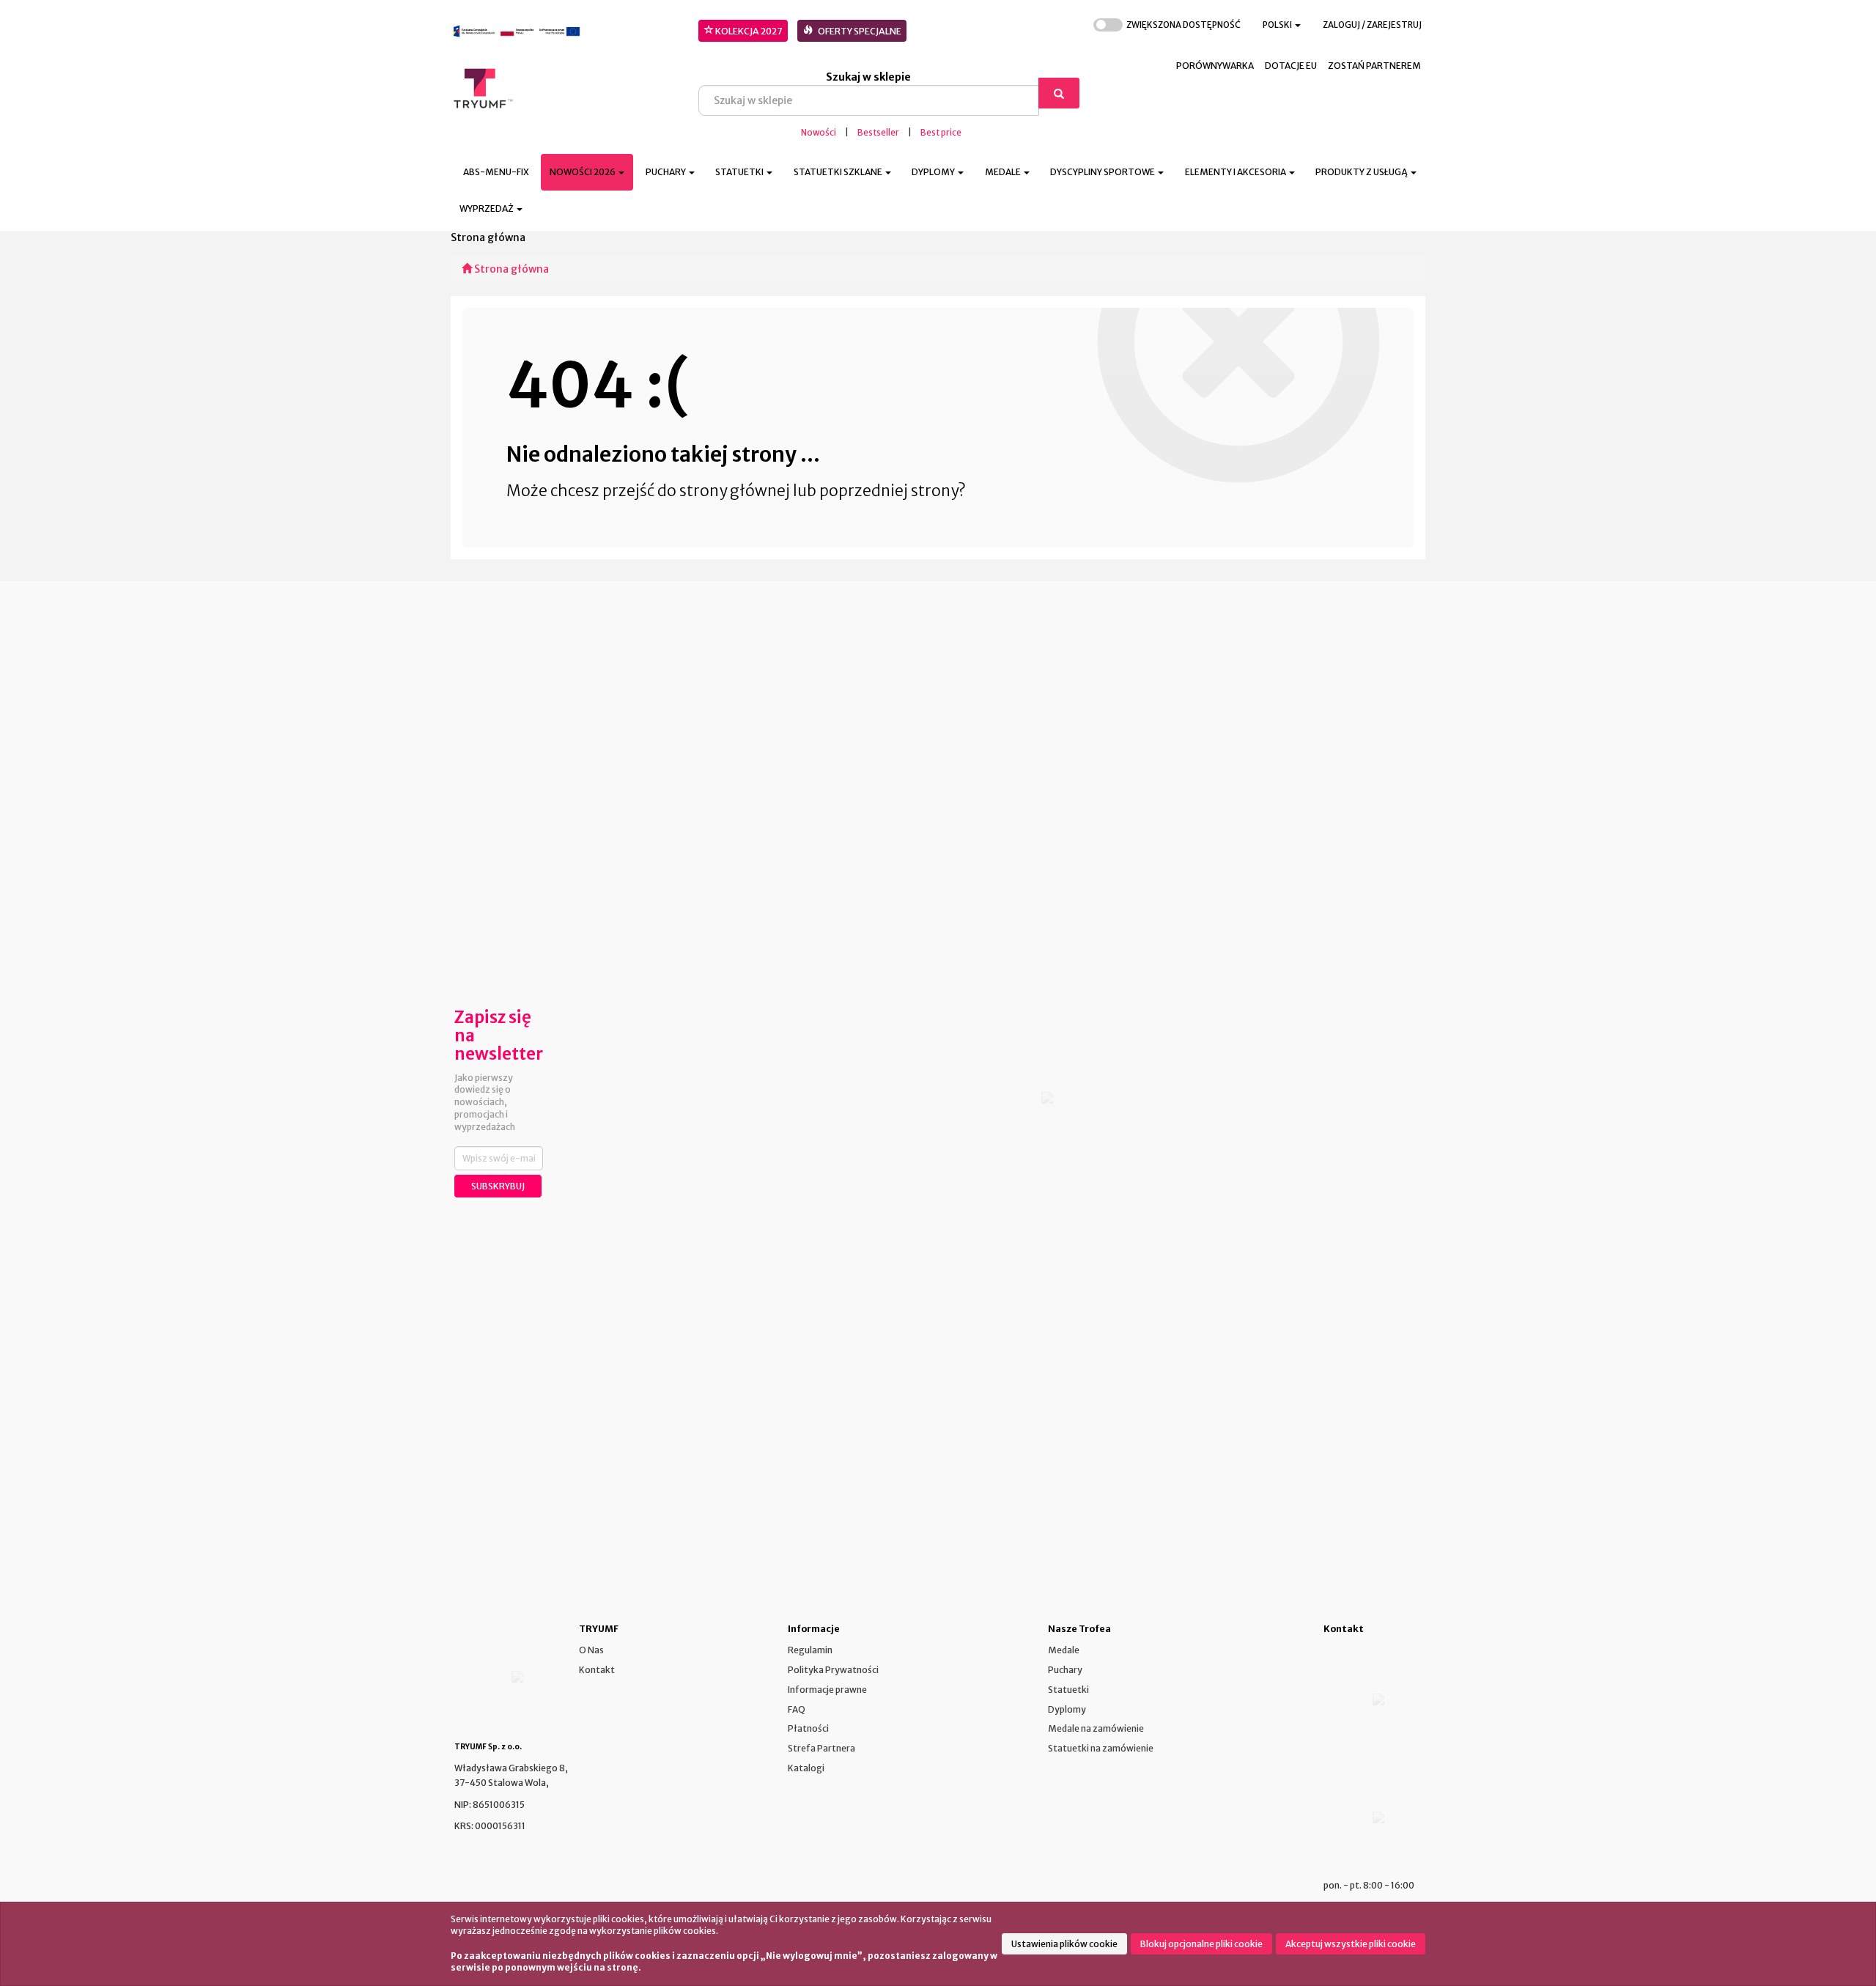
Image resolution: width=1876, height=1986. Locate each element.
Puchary (1065, 1670)
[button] (1282, 25)
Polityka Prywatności (833, 1670)
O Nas (591, 1650)
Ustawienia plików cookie (1064, 1944)
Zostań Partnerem (1374, 66)
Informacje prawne (827, 1690)
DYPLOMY (934, 172)
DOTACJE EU (1291, 66)
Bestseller (878, 133)
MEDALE (1004, 172)
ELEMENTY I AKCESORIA (1236, 172)
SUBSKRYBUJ (498, 1186)
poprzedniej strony (889, 491)
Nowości (819, 133)
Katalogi (806, 1768)
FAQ (797, 1709)
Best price (941, 133)
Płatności (808, 1728)
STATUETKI (740, 172)
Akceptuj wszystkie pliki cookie (1351, 1944)
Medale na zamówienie (1096, 1728)
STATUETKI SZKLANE (839, 172)
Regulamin (810, 1650)
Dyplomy (1067, 1709)
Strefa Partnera (821, 1748)
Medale (1064, 1650)
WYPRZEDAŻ (487, 208)
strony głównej (735, 491)
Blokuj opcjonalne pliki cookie (1201, 1944)
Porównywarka (1215, 66)
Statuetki (1068, 1690)
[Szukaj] (1059, 93)
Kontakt (597, 1670)
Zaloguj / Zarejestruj (1372, 25)
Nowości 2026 (583, 172)
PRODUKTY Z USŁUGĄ (1362, 172)
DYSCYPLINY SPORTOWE (1103, 172)
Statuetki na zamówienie (1101, 1748)
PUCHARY (666, 172)
